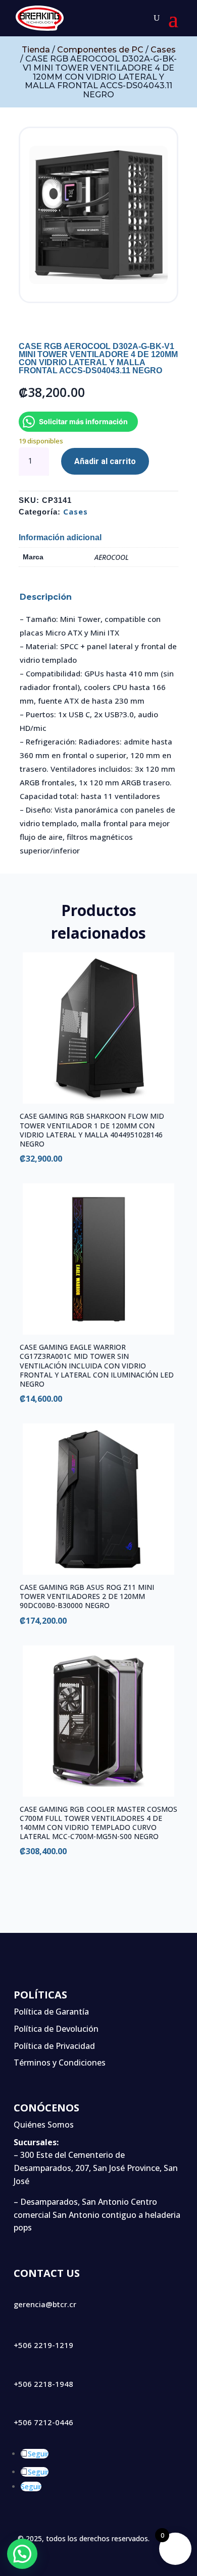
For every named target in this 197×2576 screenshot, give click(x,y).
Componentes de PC (100, 50)
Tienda (36, 50)
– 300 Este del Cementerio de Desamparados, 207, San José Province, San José (96, 2168)
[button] (22, 2554)
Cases (163, 50)
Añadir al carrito (105, 461)
